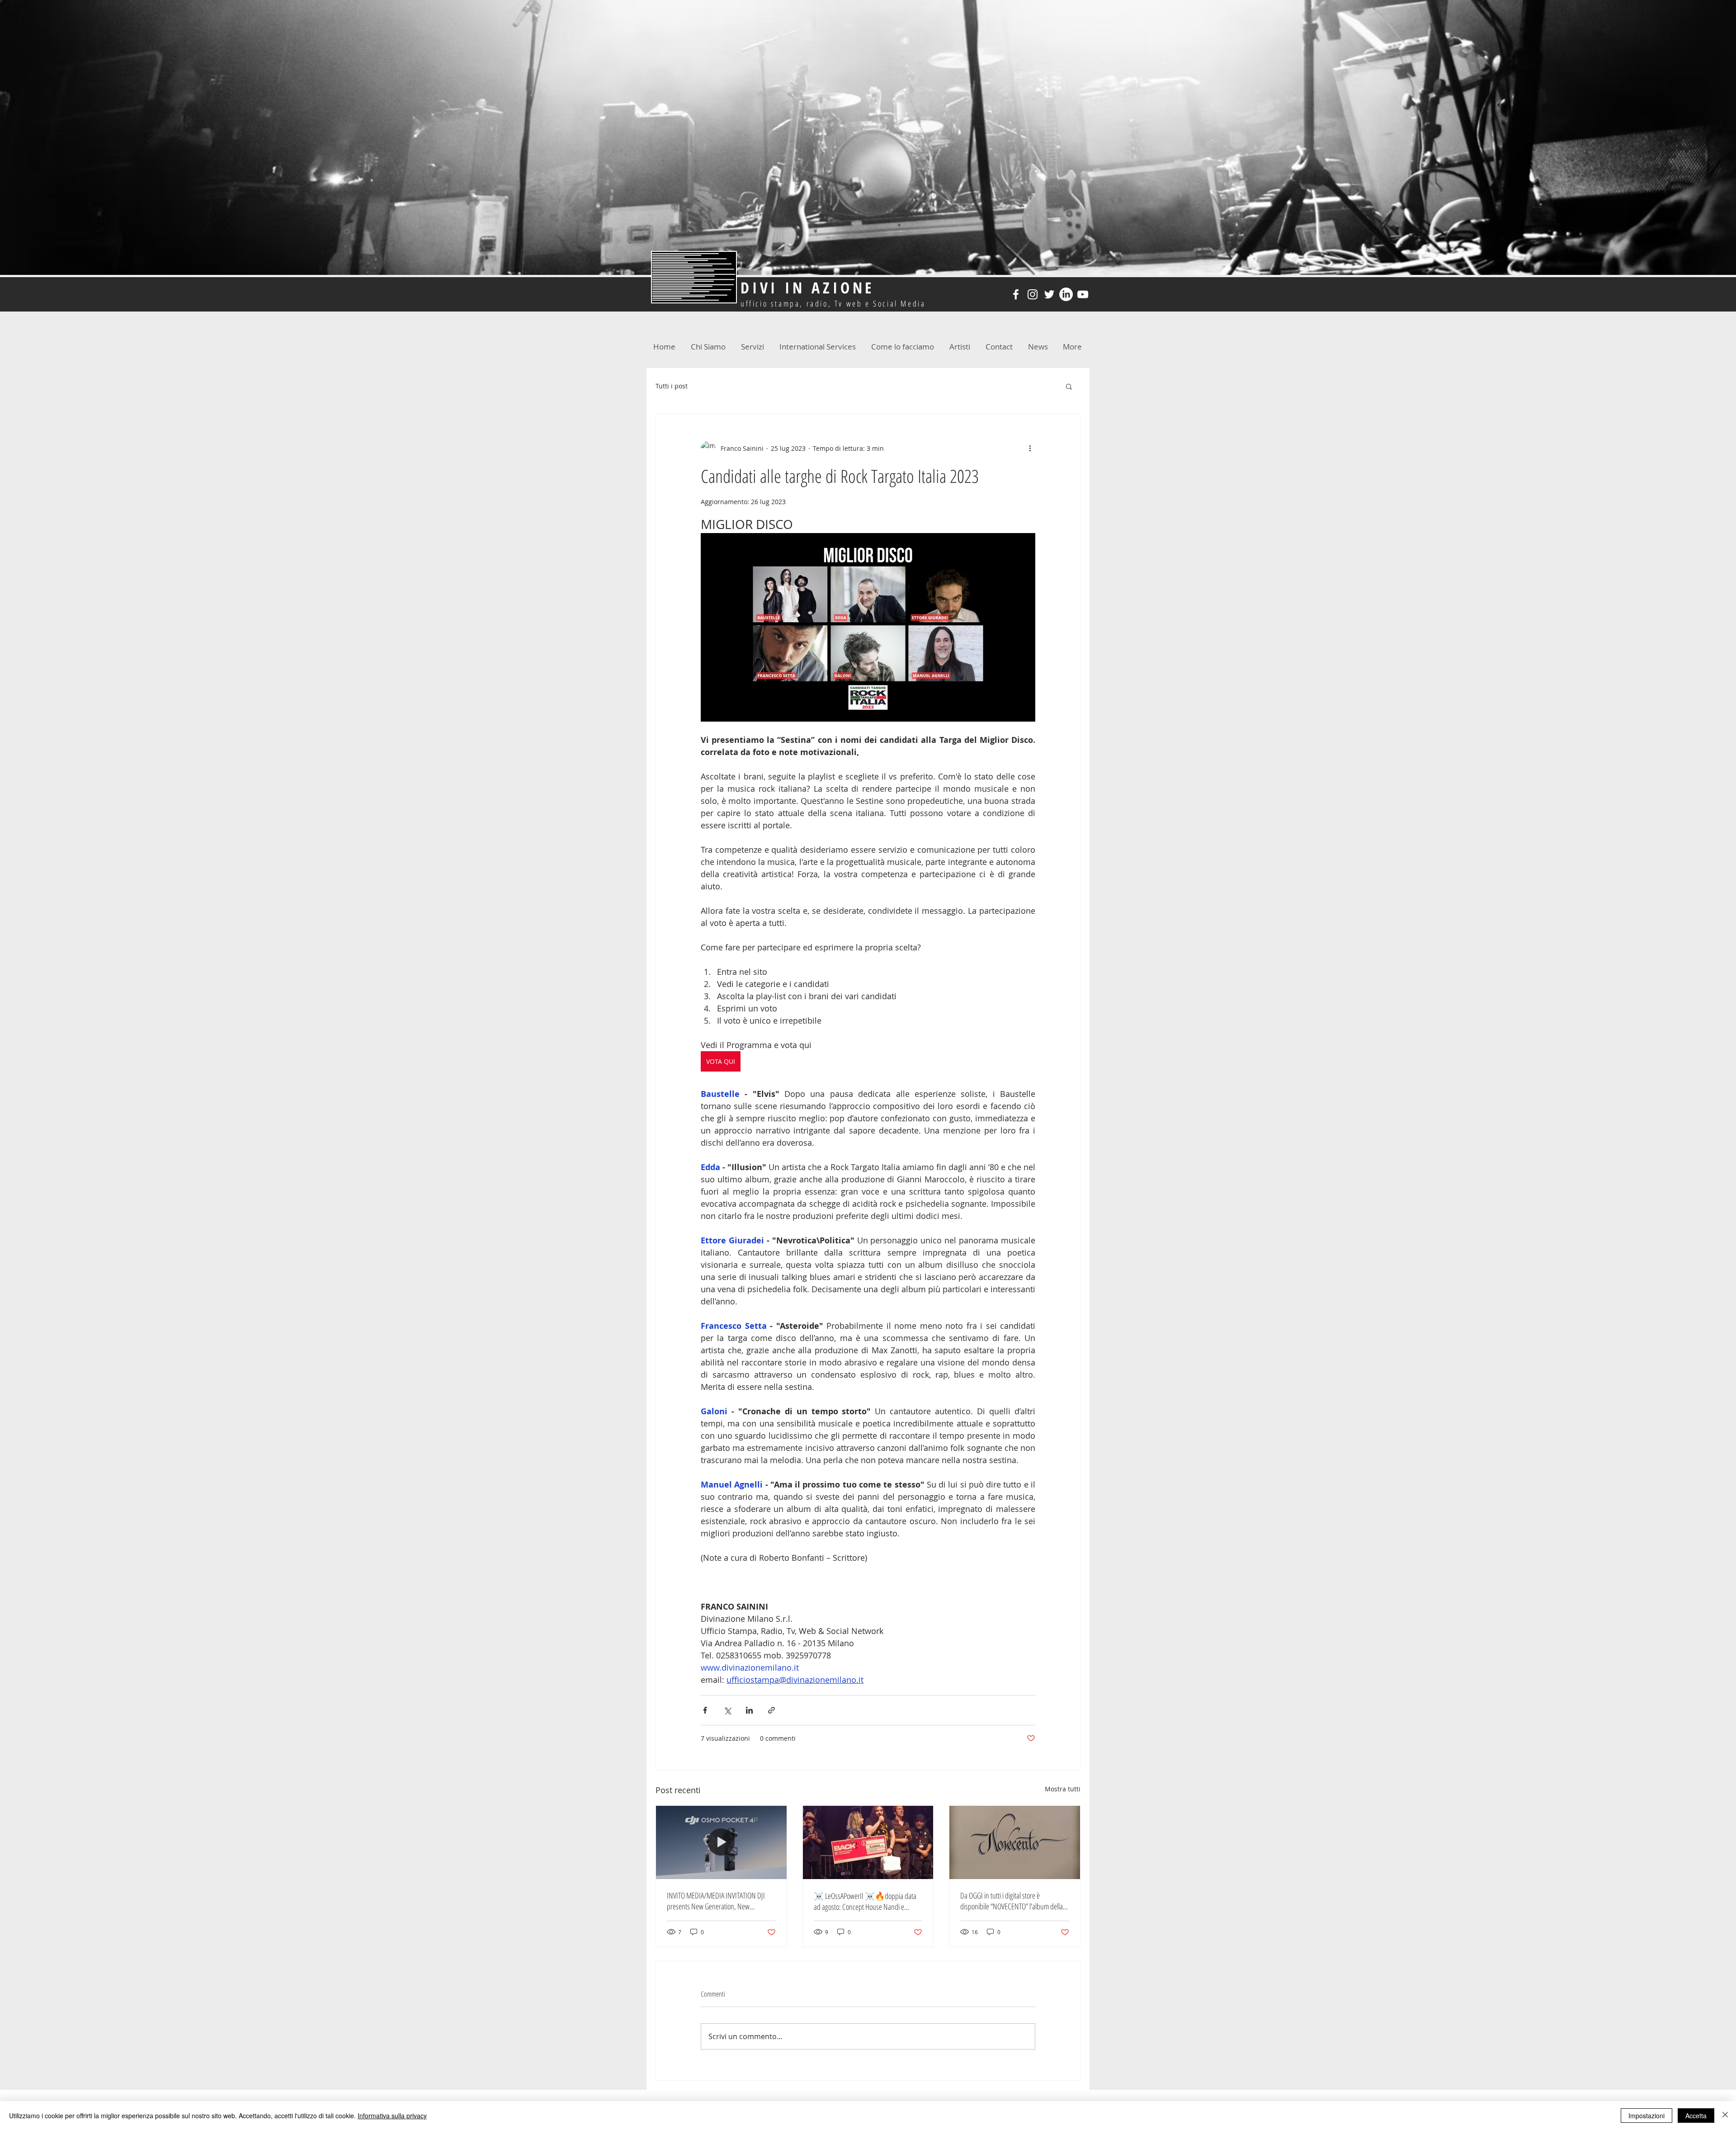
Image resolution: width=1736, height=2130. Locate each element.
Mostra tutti (1063, 1789)
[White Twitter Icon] (1049, 294)
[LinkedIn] (1066, 294)
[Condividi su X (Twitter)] (727, 1710)
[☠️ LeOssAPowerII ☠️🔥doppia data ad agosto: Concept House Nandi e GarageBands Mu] (868, 1842)
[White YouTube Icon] (1083, 294)
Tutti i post (672, 386)
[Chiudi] (1725, 2116)
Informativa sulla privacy (392, 2116)
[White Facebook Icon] (1016, 294)
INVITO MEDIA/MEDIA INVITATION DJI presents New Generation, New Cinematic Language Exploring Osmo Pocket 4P (716, 1901)
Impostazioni (1646, 2116)
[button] (1069, 386)
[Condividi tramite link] (771, 1710)
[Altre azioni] (1030, 448)
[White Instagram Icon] (1033, 294)
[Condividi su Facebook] (705, 1710)
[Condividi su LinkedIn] (749, 1710)
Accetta (1696, 2116)
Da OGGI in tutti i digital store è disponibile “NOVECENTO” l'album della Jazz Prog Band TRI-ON (1012, 1901)
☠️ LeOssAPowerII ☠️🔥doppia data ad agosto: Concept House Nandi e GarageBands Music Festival (865, 1901)
